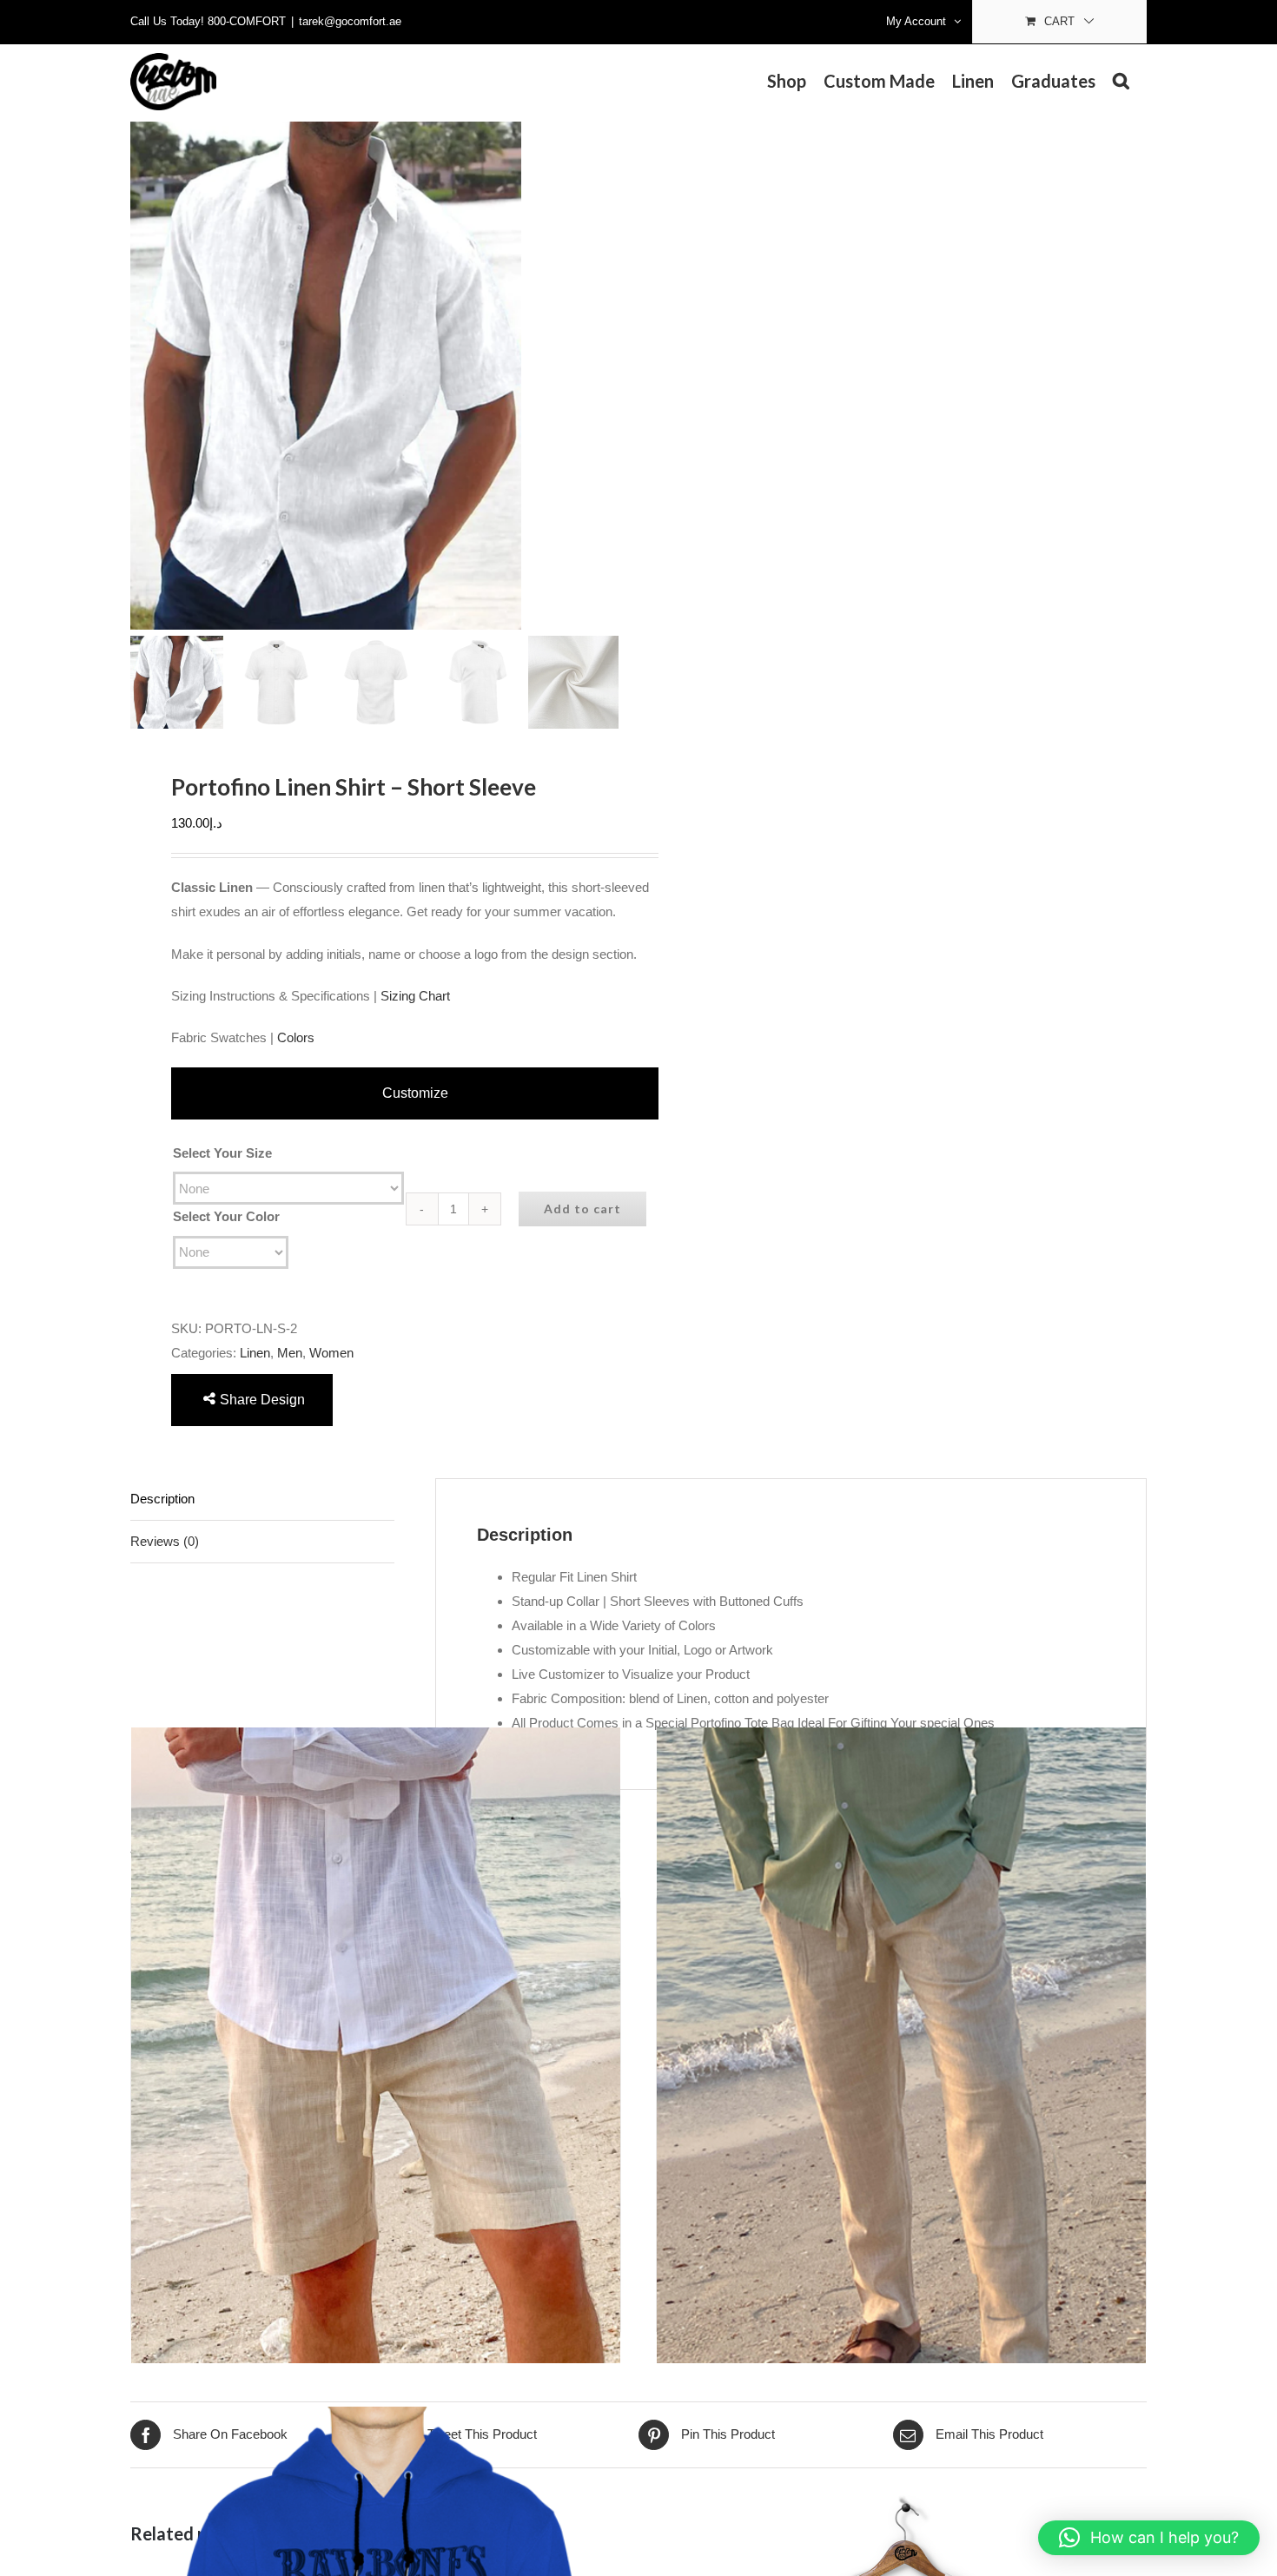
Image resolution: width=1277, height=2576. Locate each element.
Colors (296, 1037)
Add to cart (582, 1209)
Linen (255, 1353)
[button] (1121, 81)
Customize (415, 1093)
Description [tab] (162, 1499)
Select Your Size (222, 1153)
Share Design (262, 1400)
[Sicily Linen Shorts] (376, 2046)
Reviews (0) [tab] (165, 1541)
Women (331, 1353)
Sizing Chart (415, 996)
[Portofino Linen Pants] (901, 2046)
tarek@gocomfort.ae (350, 21)
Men (290, 1353)
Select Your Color (226, 1216)
